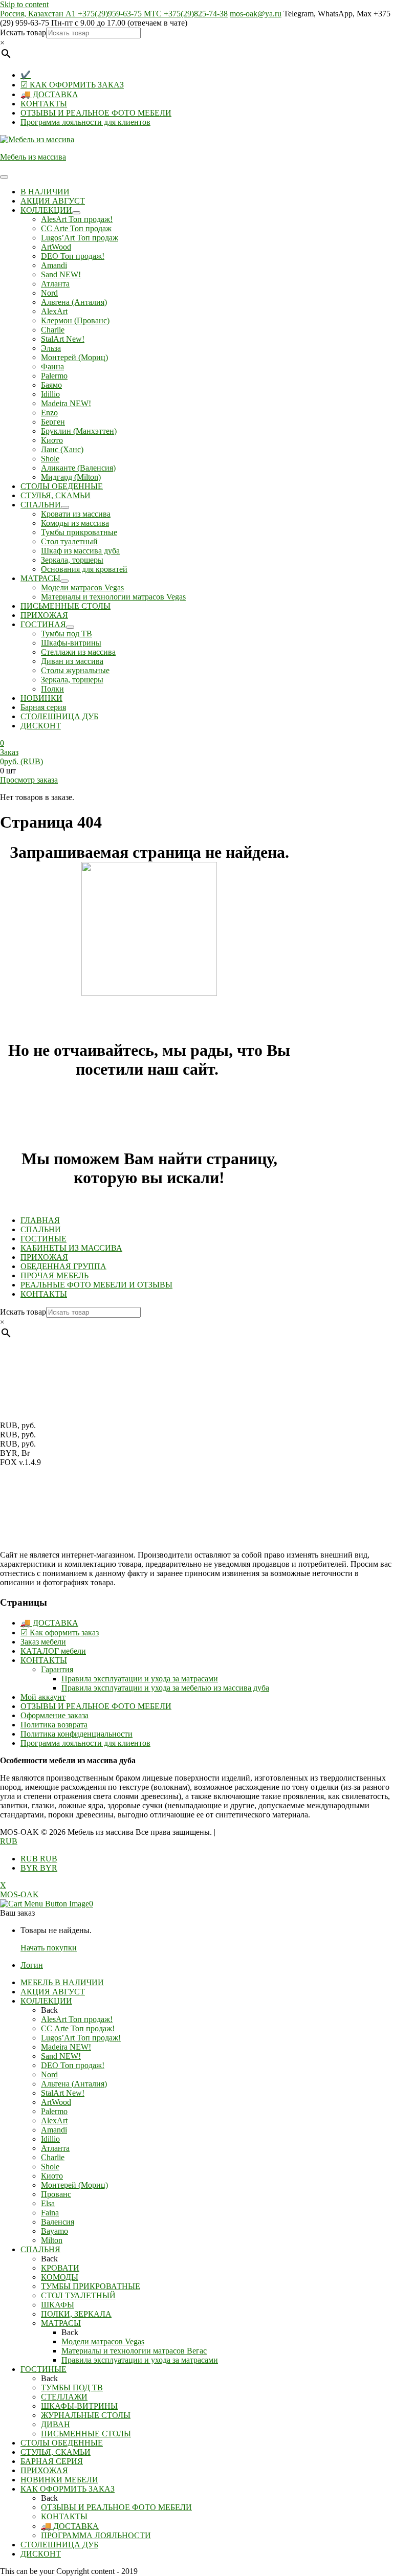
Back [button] (49, 2010)
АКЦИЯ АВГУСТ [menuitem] (53, 1992)
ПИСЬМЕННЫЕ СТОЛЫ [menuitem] (86, 2434)
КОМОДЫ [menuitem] (60, 2277)
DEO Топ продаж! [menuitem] (73, 2065)
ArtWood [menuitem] (56, 2102)
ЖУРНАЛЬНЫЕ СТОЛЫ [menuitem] (86, 2415)
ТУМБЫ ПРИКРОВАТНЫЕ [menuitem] (91, 2286)
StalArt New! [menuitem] (63, 2093)
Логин (32, 1965)
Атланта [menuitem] (55, 2148)
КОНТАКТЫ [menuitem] (64, 2516)
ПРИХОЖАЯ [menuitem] (44, 2470)
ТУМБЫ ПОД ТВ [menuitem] (72, 2388)
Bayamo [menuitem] (54, 2231)
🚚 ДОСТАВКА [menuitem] (70, 2526)
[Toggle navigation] (4, 177)
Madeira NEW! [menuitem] (66, 2047)
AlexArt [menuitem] (54, 2120)
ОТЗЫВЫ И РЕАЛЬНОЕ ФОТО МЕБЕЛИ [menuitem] (116, 2507)
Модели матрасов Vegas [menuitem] (103, 2341)
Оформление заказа (54, 1715)
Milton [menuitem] (52, 2240)
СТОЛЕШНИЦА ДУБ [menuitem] (59, 2545)
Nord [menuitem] (49, 2074)
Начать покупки (49, 1948)
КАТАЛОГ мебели (53, 1651)
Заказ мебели (43, 1642)
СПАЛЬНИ (41, 1229)
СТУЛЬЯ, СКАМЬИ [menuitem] (56, 2452)
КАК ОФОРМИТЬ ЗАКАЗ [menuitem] (68, 2489)
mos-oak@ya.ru (256, 14)
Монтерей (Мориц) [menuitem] (74, 2185)
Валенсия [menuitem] (58, 2222)
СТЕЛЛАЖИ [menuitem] (64, 2397)
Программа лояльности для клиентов (85, 122)
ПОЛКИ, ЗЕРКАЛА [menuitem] (76, 2314)
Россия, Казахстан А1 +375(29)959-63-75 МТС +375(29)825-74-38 (114, 14)
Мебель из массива (33, 157)
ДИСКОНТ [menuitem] (41, 2554)
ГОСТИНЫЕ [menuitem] (43, 2369)
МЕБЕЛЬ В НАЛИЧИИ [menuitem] (62, 1982)
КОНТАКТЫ (44, 104)
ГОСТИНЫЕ (43, 1239)
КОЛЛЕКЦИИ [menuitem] (46, 2001)
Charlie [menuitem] (53, 2157)
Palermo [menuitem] (54, 2111)
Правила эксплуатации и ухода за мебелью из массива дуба (165, 1688)
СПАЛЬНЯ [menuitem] (40, 2249)
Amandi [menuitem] (54, 2130)
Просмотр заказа (29, 780)
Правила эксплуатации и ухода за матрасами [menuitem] (140, 2360)
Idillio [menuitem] (50, 2139)
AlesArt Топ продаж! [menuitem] (77, 2019)
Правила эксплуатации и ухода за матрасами (140, 1679)
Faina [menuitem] (50, 2213)
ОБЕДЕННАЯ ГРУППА (63, 1266)
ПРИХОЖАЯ (44, 1257)
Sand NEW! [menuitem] (61, 2056)
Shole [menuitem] (50, 2167)
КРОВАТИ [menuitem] (60, 2268)
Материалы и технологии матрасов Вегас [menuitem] (134, 2351)
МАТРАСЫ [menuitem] (61, 2323)
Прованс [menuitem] (56, 2194)
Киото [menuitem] (52, 2176)
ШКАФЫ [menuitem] (58, 2305)
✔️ (26, 75)
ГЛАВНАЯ (40, 1220)
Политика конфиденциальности (77, 1734)
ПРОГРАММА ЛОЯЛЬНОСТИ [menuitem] (96, 2535)
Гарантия (57, 1669)
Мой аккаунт (43, 1697)
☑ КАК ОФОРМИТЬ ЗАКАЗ (72, 85)
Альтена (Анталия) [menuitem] (74, 2084)
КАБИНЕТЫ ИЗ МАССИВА (71, 1248)
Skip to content (24, 4)
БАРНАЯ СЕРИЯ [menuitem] (52, 2461)
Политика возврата (54, 1725)
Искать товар (23, 32)
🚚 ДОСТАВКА (49, 94)
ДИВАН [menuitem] (56, 2424)
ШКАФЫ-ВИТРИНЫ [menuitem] (79, 2406)
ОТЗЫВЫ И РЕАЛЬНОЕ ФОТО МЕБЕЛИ (96, 113)
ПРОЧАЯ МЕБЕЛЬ (54, 1275)
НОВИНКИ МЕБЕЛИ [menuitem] (59, 2480)
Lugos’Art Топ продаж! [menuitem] (81, 2038)
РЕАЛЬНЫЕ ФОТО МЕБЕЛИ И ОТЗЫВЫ (96, 1285)
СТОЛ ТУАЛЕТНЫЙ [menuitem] (78, 2295)
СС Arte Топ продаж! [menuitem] (78, 2028)
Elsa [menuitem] (48, 2203)
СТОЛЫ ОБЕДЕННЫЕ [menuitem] (62, 2443)
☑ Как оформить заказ (60, 1633)
